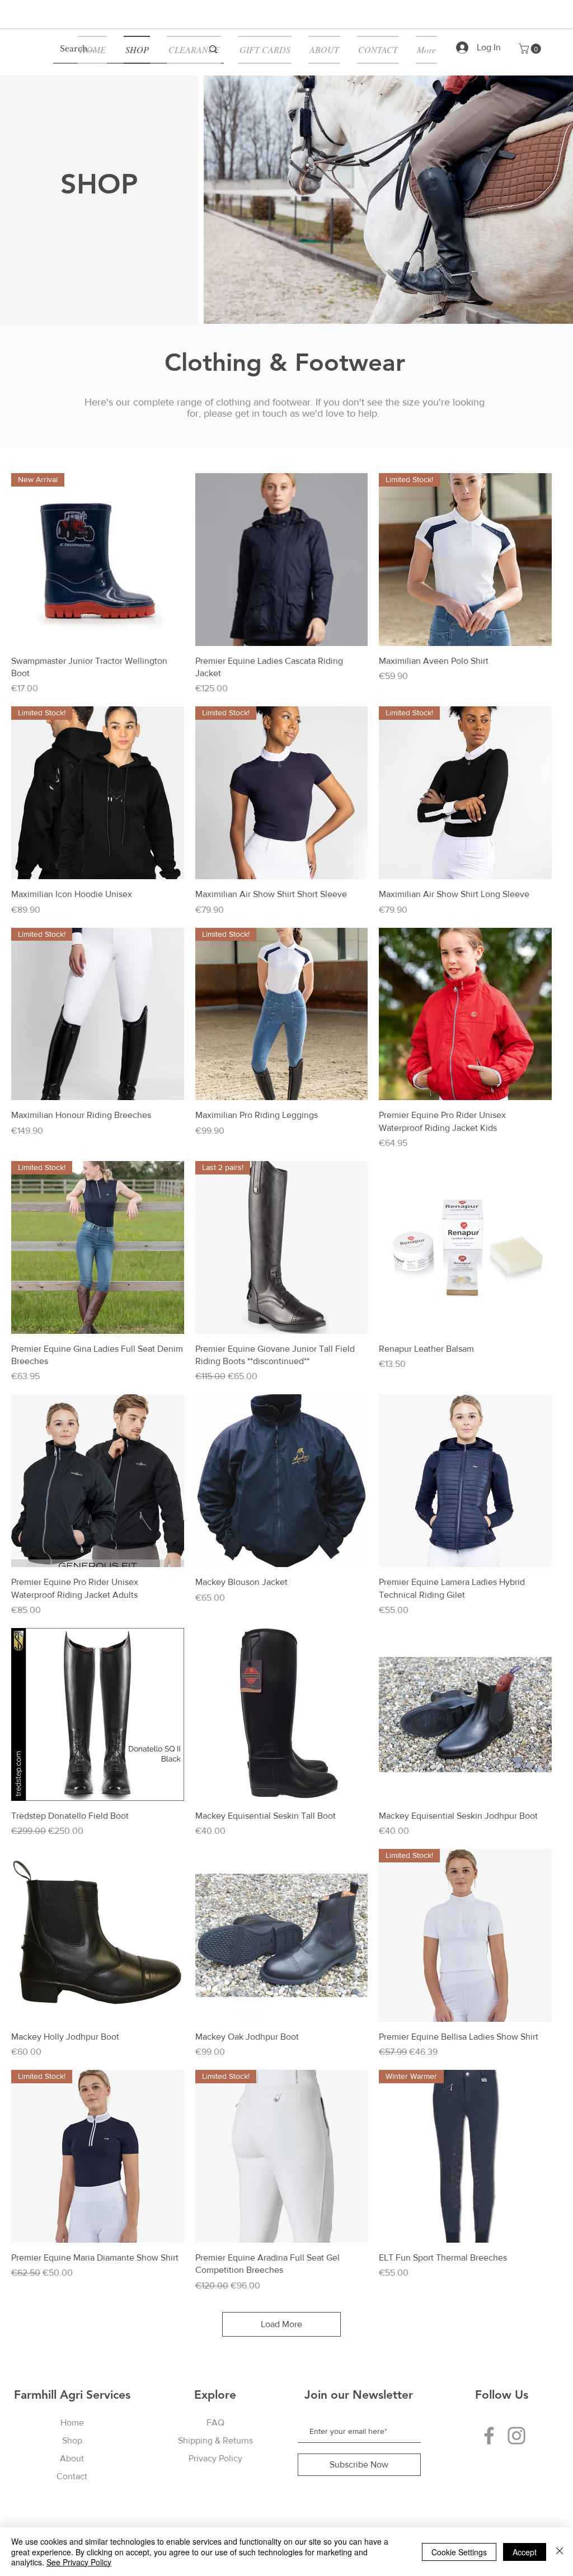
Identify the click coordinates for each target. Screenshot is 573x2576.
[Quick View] (282, 560)
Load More (281, 2324)
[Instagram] (516, 2436)
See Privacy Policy (79, 2562)
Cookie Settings (459, 2552)
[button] (531, 49)
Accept (525, 2552)
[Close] (560, 2552)
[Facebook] (489, 2436)
